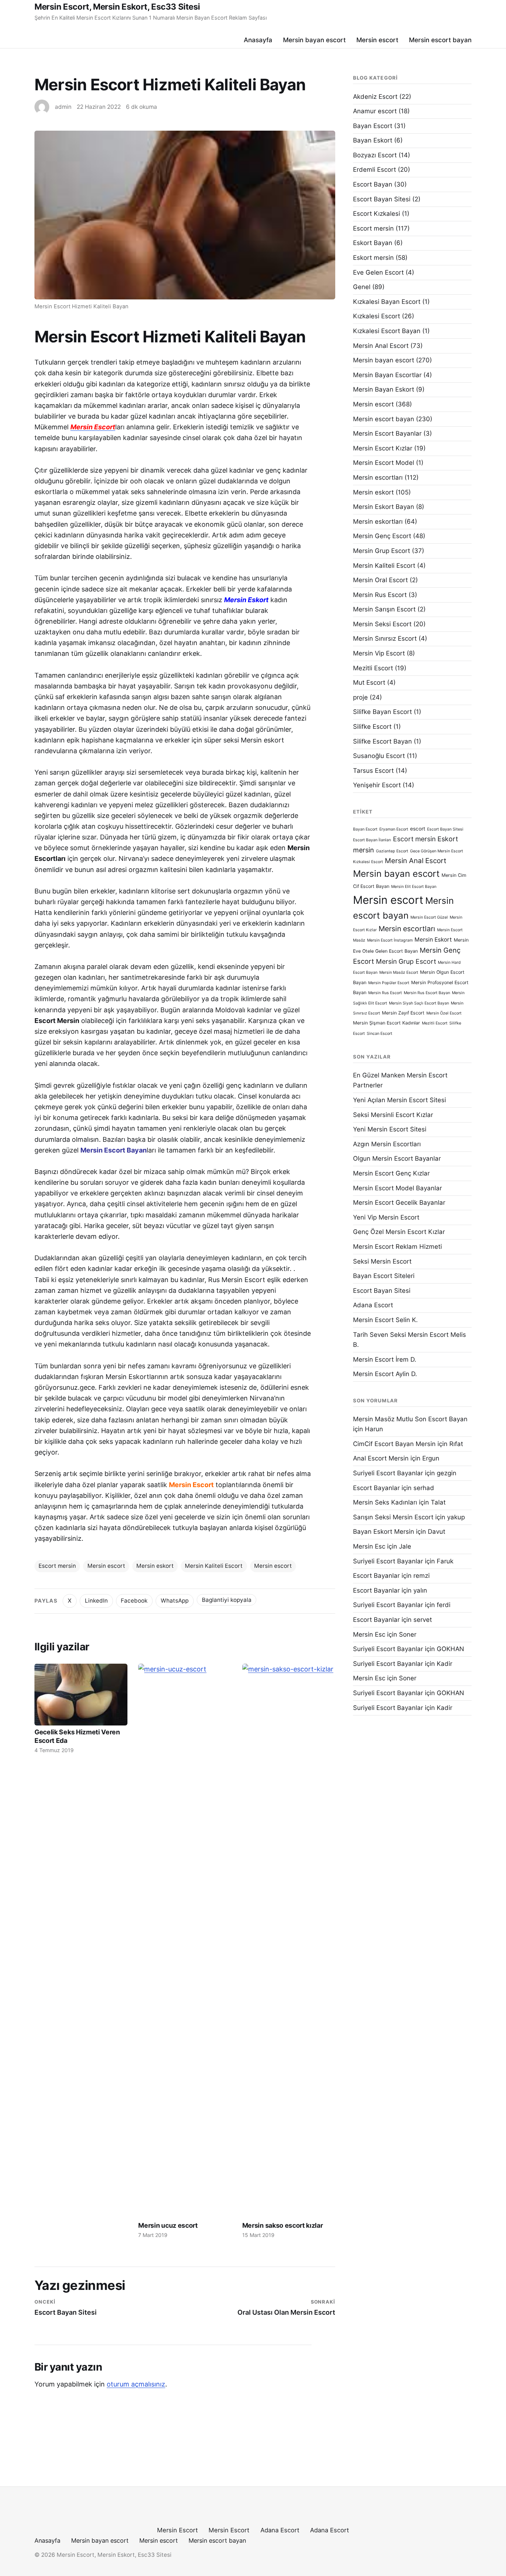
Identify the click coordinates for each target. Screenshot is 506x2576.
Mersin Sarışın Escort (384, 609)
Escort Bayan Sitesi (382, 199)
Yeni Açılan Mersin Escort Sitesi (400, 1100)
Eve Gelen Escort (378, 272)
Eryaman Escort (394, 829)
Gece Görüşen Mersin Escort (437, 851)
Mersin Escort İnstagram (390, 940)
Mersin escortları (378, 477)
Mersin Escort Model (384, 463)
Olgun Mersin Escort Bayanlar (397, 1158)
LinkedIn (96, 1601)
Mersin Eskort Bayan (384, 507)
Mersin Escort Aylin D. (385, 1374)
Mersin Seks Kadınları (385, 1502)
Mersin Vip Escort (379, 653)
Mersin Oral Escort (380, 580)
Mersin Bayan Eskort (384, 389)
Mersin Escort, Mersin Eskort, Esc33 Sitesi (117, 6)
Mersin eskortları (378, 521)
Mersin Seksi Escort (382, 624)
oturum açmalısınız (136, 2384)
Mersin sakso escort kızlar (283, 2225)
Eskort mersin (373, 258)
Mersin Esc (369, 1546)
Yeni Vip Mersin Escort (386, 1217)
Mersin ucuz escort (168, 2225)
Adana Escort (373, 1305)
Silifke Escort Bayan (382, 741)
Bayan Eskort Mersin (384, 1532)
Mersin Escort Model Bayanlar (397, 1188)
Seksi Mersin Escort (382, 1261)
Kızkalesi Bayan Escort (387, 302)
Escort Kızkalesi (377, 214)
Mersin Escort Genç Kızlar (391, 1173)
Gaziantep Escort (392, 851)
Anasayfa (258, 40)
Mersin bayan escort (314, 40)
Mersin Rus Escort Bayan (427, 993)
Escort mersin (57, 1566)
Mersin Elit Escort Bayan (414, 887)
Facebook (134, 1601)
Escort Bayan (373, 184)
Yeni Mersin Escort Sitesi (390, 1129)
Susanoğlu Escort (379, 756)
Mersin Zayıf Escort (403, 1013)
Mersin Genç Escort (382, 536)
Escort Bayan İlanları (372, 840)
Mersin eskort (155, 1566)
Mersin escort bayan (440, 40)
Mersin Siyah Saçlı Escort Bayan (419, 1003)
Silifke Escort (372, 727)
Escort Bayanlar (376, 1488)
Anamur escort (375, 111)
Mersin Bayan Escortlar (387, 375)
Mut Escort (369, 682)
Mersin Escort (177, 2530)
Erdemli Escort (374, 170)
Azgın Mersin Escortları (387, 1144)
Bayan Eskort (373, 140)
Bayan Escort (373, 126)
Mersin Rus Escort (380, 595)
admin (63, 107)
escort (418, 829)
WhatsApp (175, 1601)
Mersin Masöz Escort (399, 972)
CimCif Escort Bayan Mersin (394, 1444)
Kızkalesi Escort (377, 316)
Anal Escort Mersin (381, 1458)
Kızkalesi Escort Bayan (387, 331)
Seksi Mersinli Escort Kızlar (393, 1115)
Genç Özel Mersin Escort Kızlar (399, 1232)
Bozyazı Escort (375, 155)
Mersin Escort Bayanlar (387, 433)
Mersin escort (377, 40)
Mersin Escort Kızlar (383, 448)
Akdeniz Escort (375, 97)
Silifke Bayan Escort (382, 712)
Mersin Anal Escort (381, 346)
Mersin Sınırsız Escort (385, 638)
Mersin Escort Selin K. (385, 1320)
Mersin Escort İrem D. (385, 1359)
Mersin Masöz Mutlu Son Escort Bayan (410, 1419)
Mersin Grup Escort (382, 551)
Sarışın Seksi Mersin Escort (393, 1517)
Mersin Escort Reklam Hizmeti (397, 1247)
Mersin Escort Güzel (429, 917)
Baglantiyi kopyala (227, 1600)
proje (360, 697)
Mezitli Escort (373, 668)
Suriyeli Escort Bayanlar (388, 1473)
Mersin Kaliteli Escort (214, 1566)
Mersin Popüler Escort (389, 983)
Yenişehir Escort (377, 785)
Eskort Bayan (373, 243)
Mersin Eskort (433, 940)
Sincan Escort (379, 1034)
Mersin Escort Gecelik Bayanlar (399, 1203)
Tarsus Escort (373, 771)
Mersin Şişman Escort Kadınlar (387, 1023)
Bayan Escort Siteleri (384, 1276)
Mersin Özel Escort (444, 1013)
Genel (362, 287)
